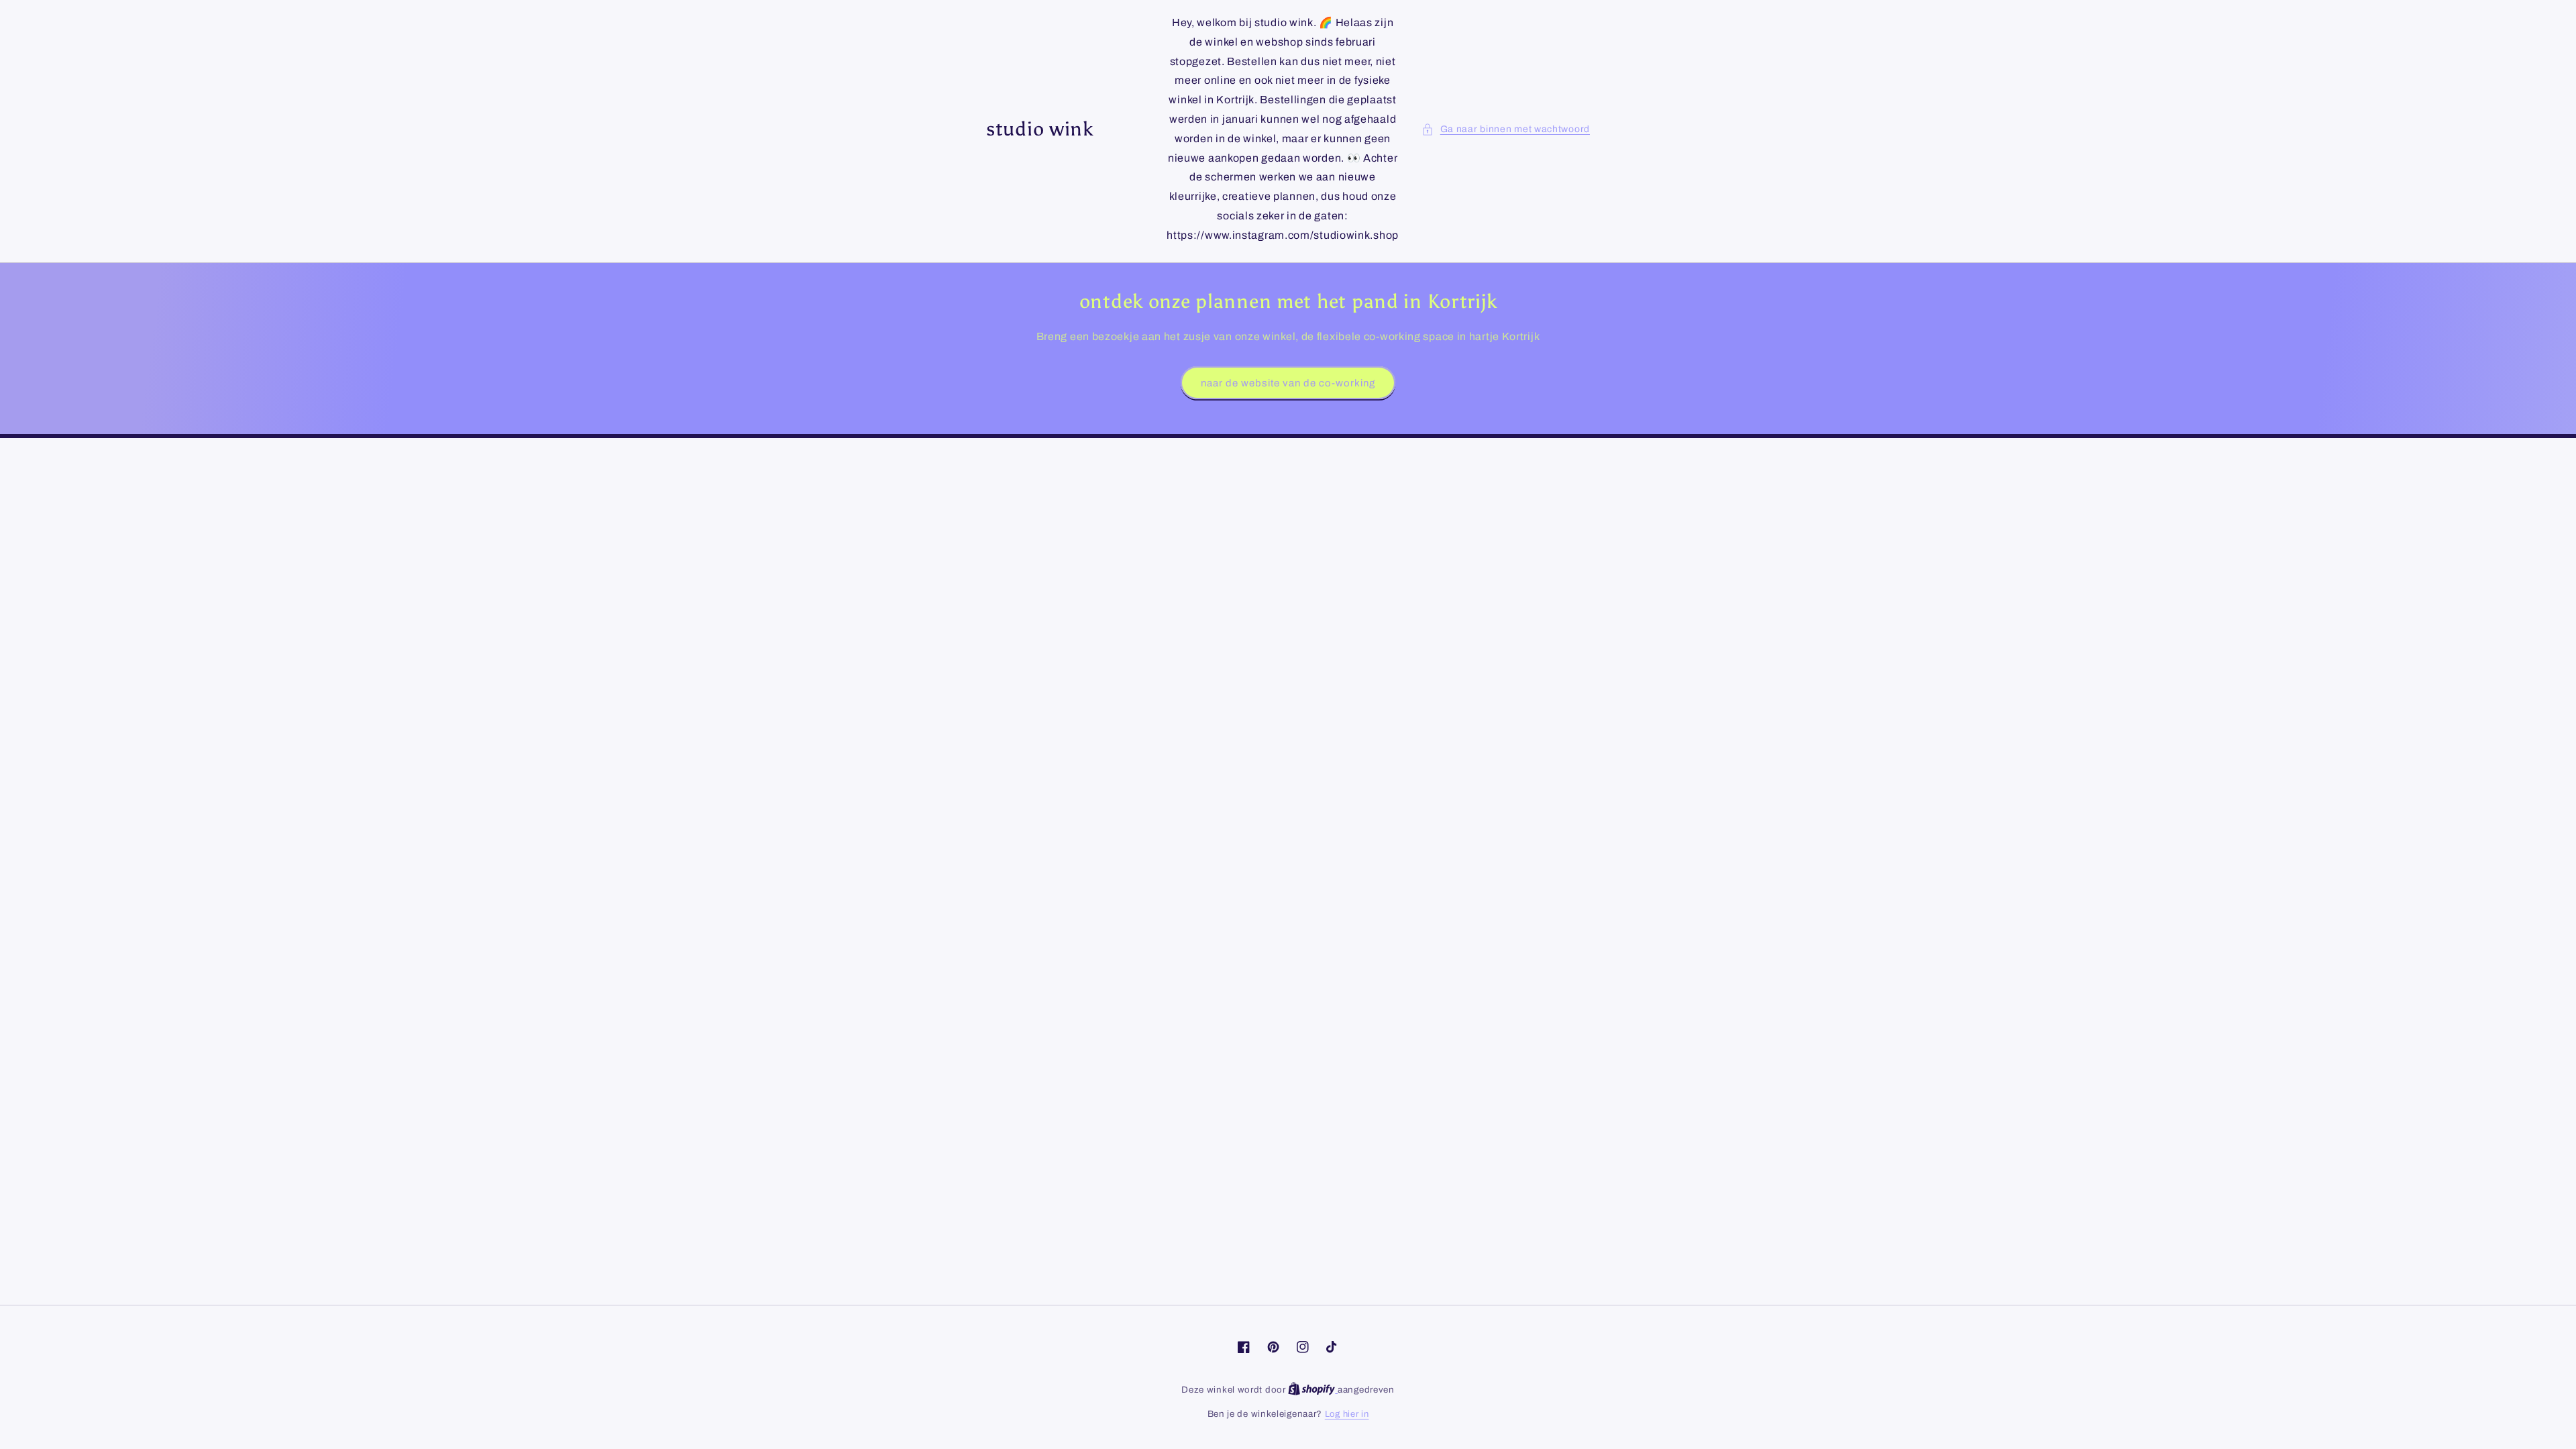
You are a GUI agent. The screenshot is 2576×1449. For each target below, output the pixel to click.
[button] (1506, 129)
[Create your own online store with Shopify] (1313, 1390)
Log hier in (1347, 1414)
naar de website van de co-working (1288, 383)
